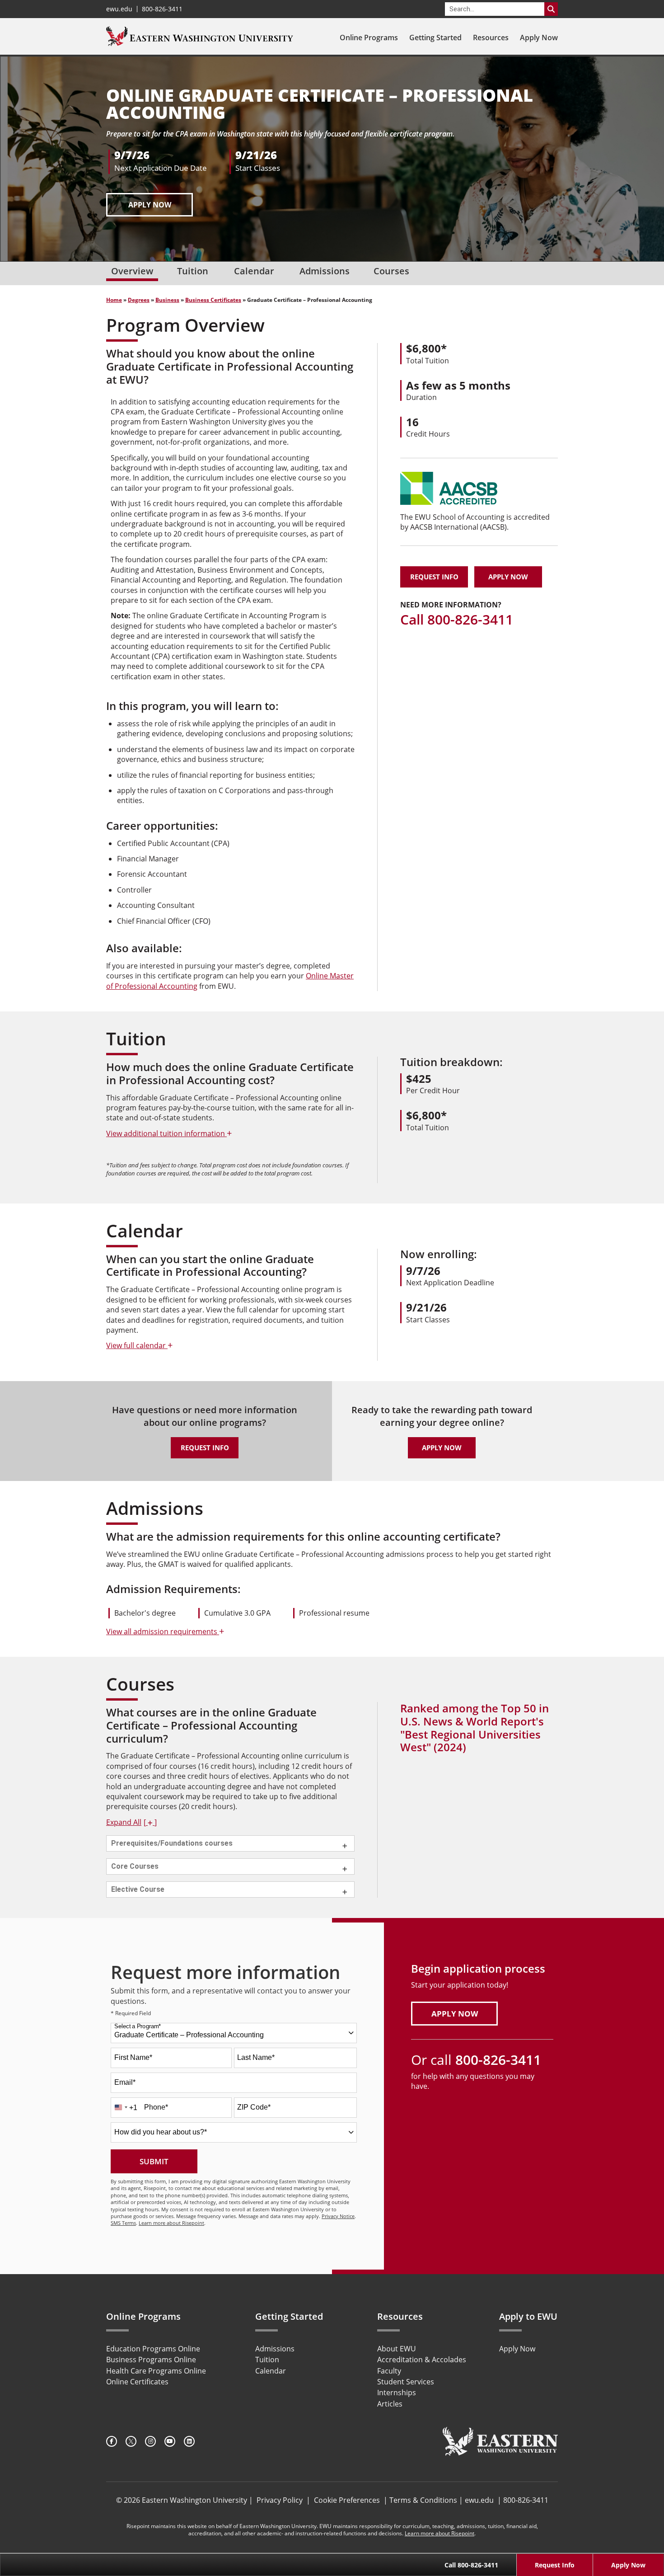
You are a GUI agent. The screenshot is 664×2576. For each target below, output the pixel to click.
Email (125, 2082)
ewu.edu (119, 9)
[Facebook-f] (112, 2441)
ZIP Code (254, 2107)
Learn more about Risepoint (171, 2223)
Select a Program (138, 2027)
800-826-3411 (162, 9)
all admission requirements (165, 1631)
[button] (131, 1822)
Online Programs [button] (369, 38)
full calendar (139, 1345)
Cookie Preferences (347, 2500)
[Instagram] (150, 2441)
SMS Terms (123, 2223)
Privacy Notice (338, 2216)
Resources (491, 38)
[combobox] (234, 2033)
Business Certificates (213, 300)
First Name (133, 2057)
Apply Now (539, 38)
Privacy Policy (280, 2500)
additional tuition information (169, 1133)
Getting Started (435, 38)
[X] (131, 2441)
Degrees (139, 300)
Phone (156, 2107)
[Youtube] (170, 2441)
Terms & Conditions (423, 2500)
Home (114, 300)
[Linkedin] (189, 2441)
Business (167, 300)
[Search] (551, 9)
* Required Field (131, 2014)
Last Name (256, 2057)
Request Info (434, 577)
